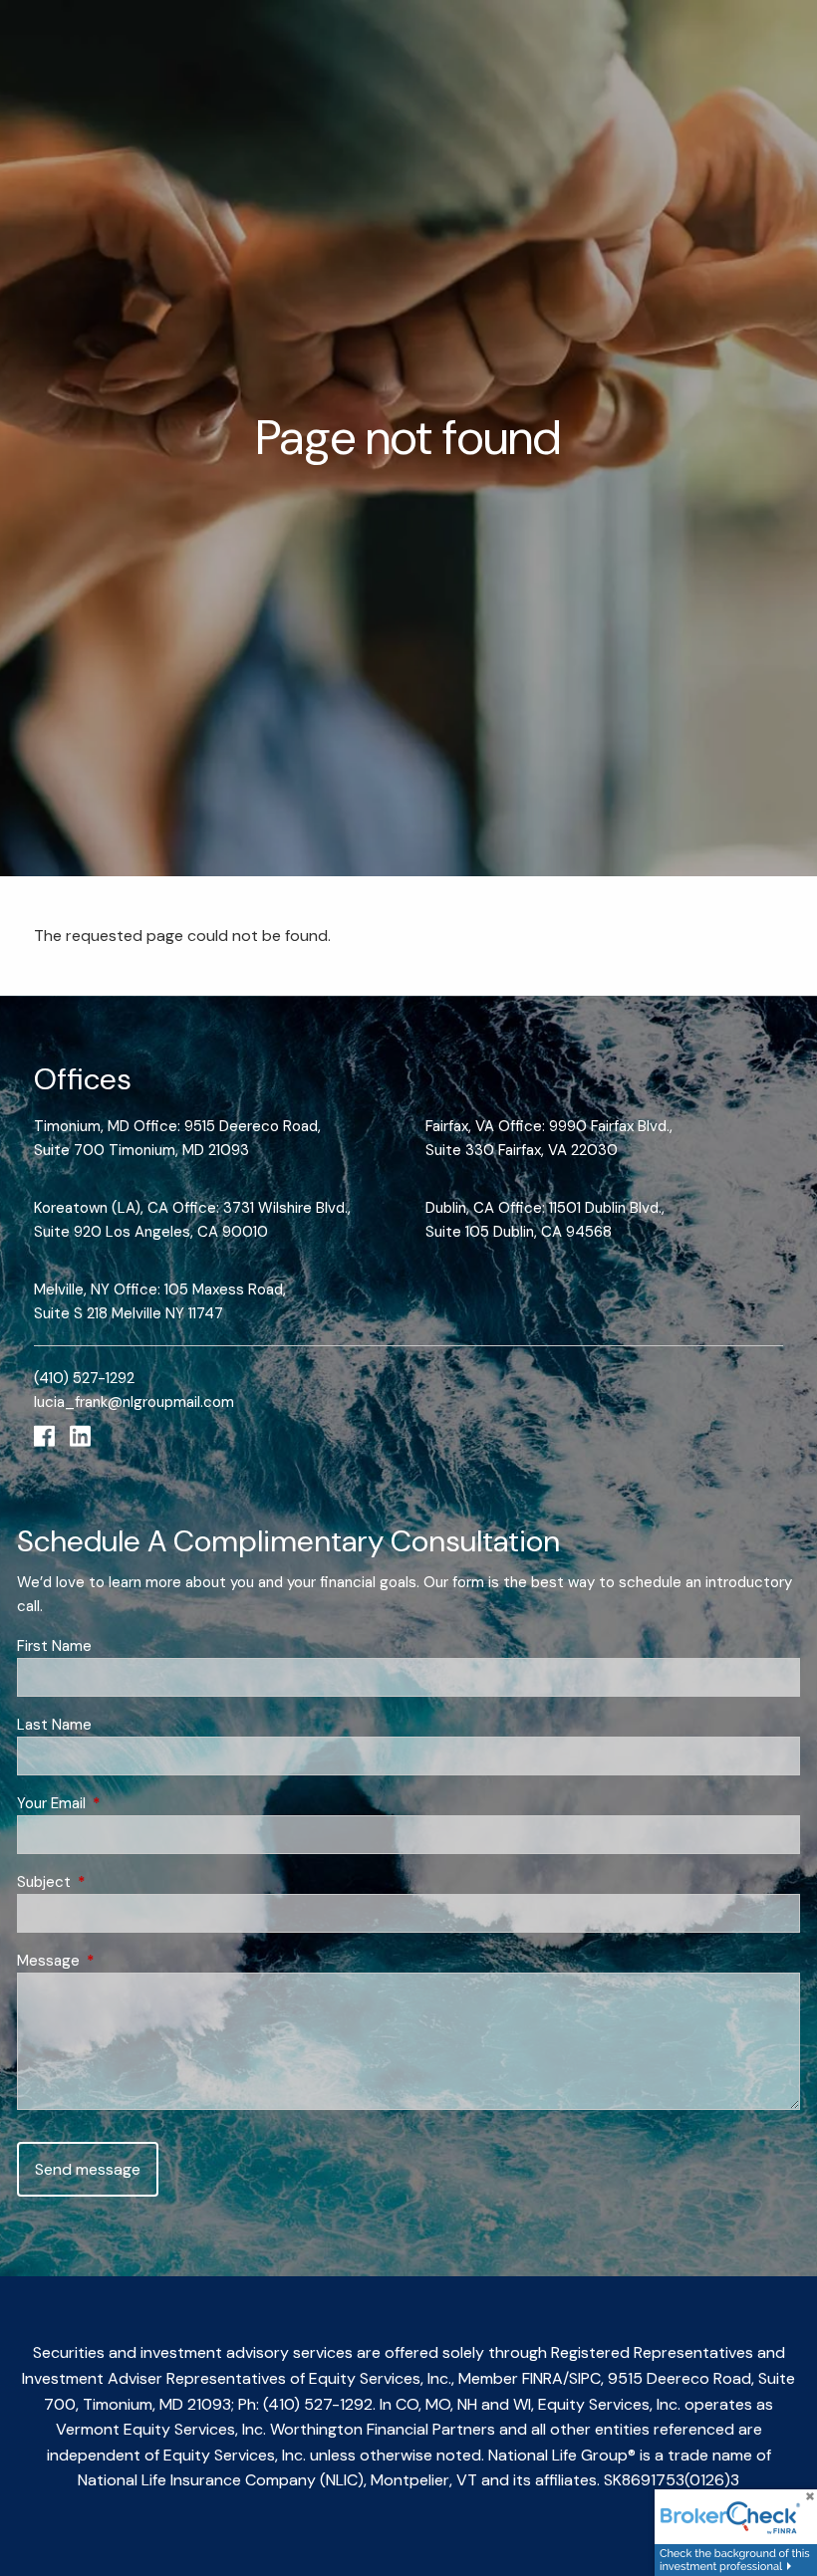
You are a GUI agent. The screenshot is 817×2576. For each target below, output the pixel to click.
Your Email (124, 1803)
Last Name (54, 1725)
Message (121, 1961)
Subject (117, 1882)
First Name (54, 1646)
